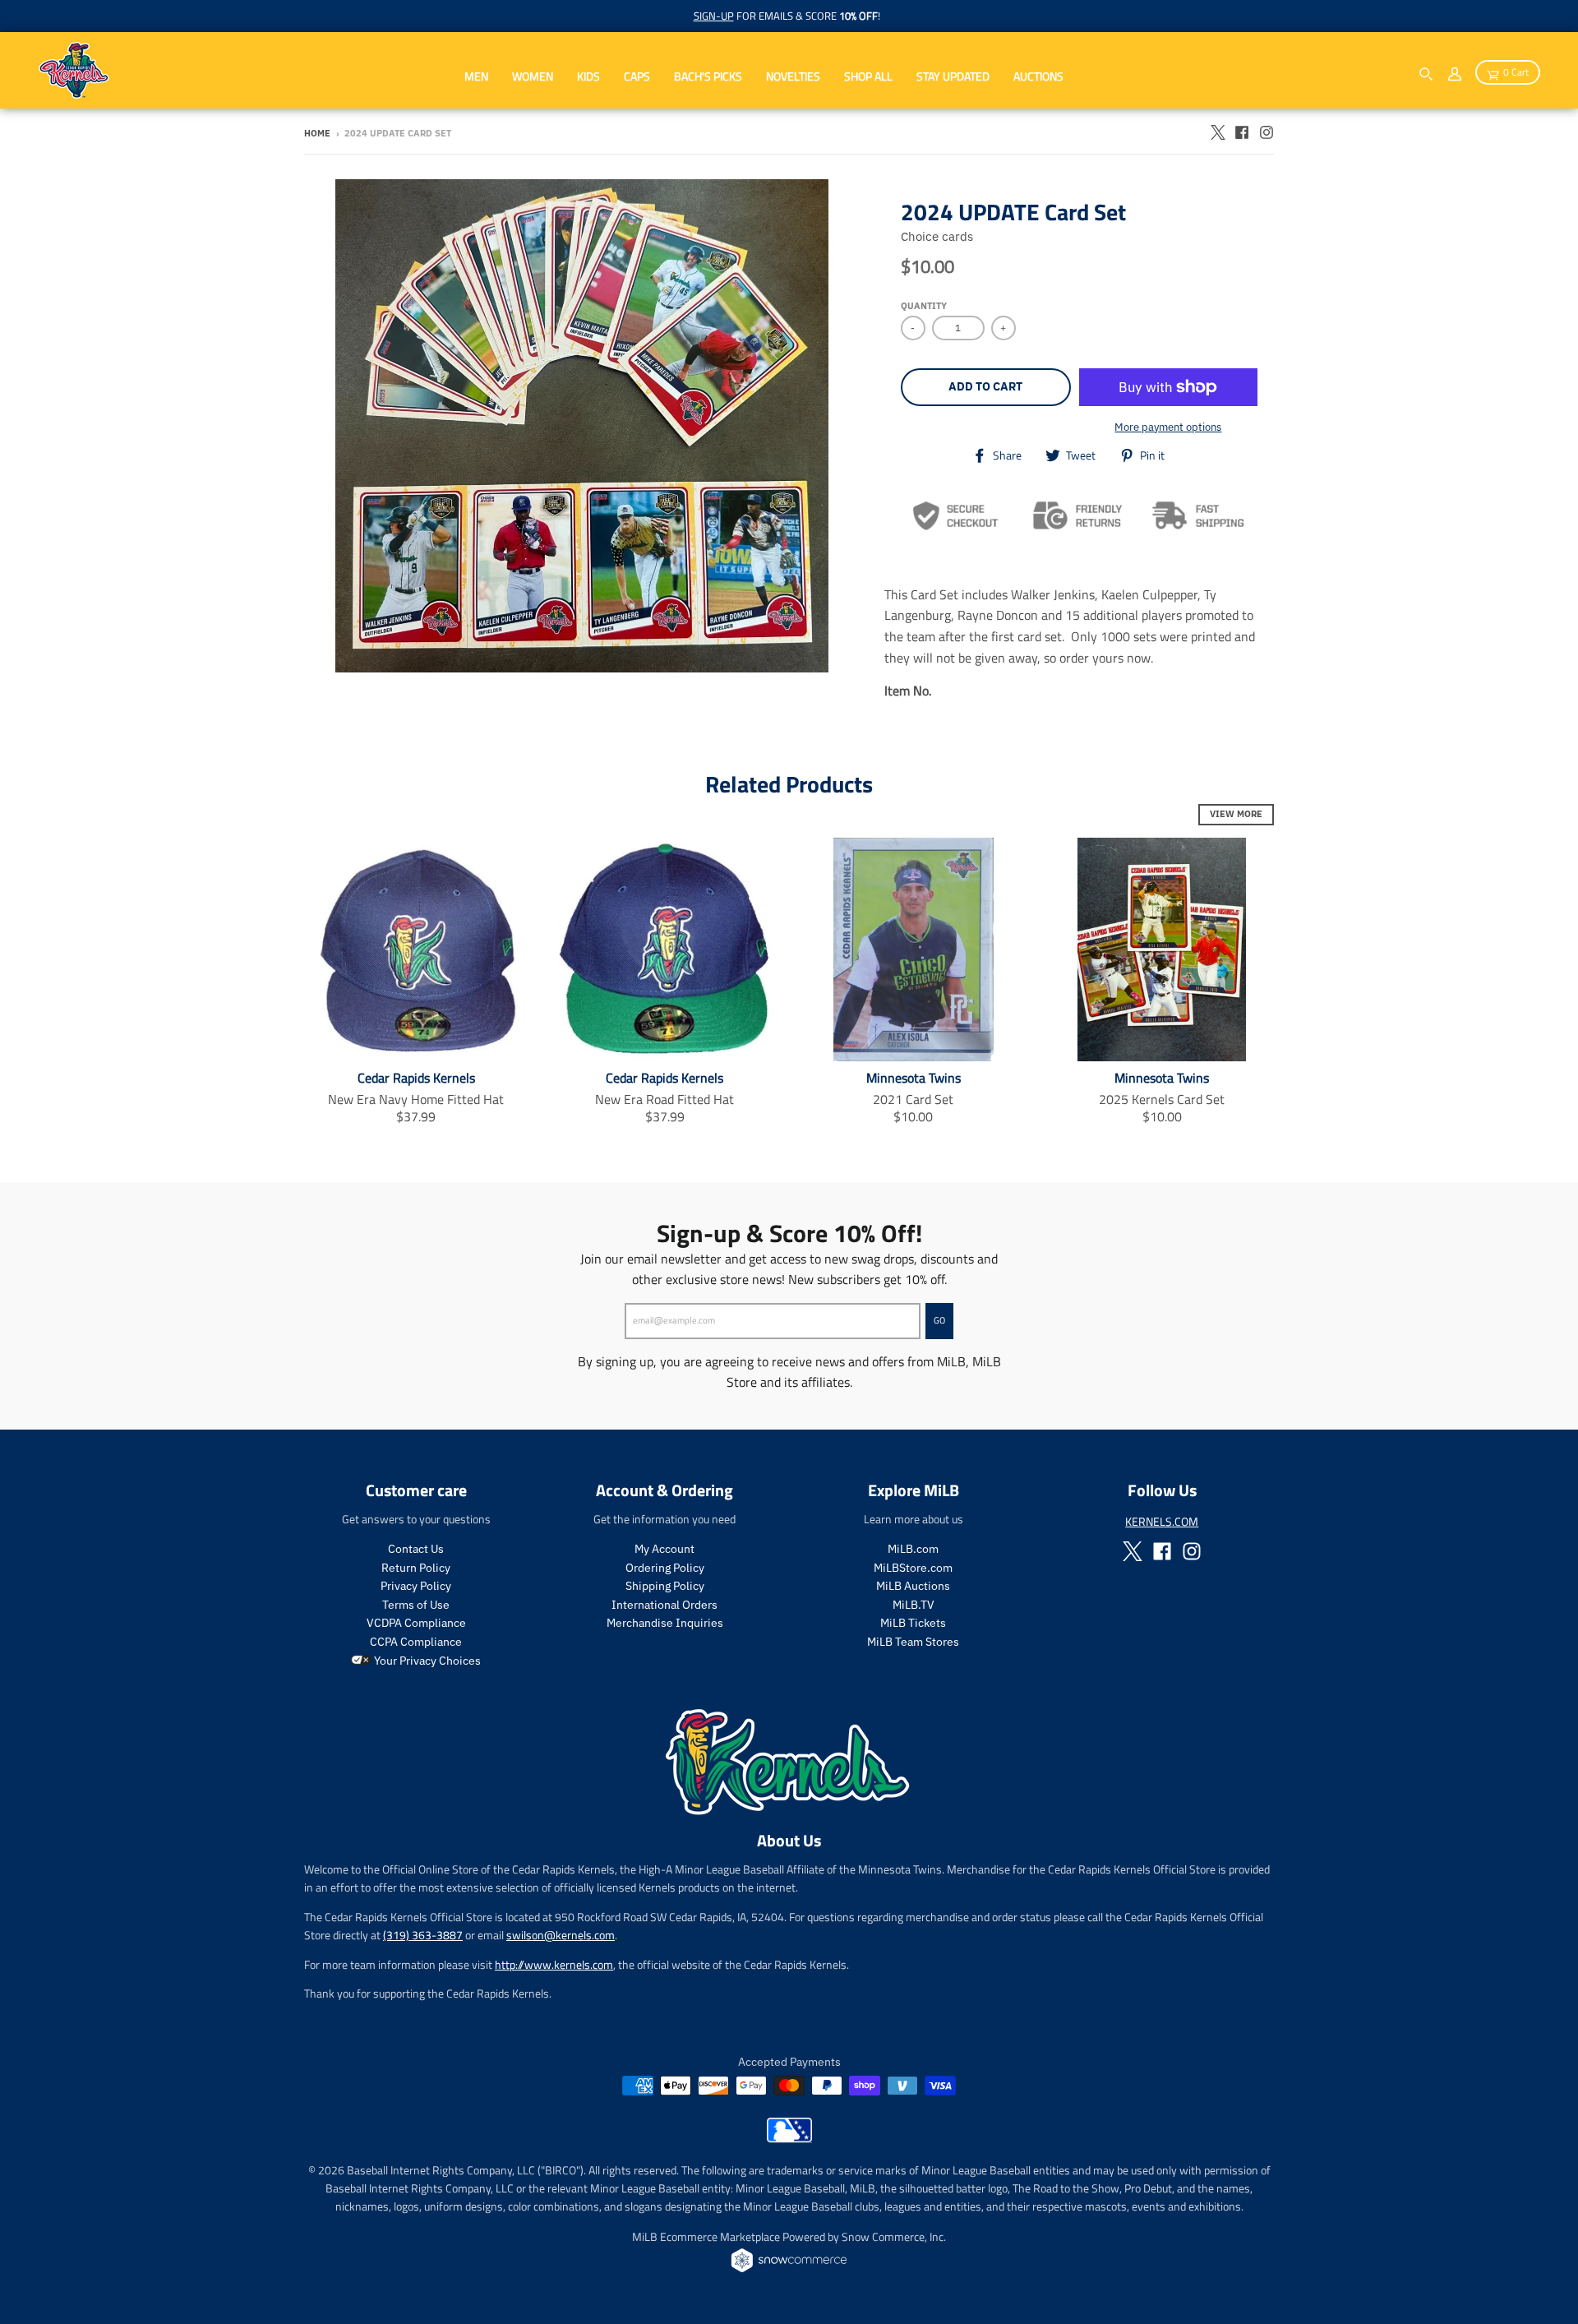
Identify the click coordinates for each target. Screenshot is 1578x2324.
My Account (664, 1549)
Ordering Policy (665, 1568)
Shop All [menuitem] (868, 76)
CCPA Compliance (416, 1642)
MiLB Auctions (913, 1586)
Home (317, 133)
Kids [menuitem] (588, 76)
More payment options (1168, 427)
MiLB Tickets (913, 1623)
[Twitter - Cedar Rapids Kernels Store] (1217, 132)
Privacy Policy (416, 1586)
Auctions (1038, 76)
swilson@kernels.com (561, 1935)
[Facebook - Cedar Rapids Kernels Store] (1242, 132)
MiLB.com (913, 1549)
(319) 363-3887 (423, 1935)
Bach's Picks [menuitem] (708, 76)
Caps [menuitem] (637, 76)
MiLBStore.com (913, 1568)
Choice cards (937, 236)
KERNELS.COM (1162, 1521)
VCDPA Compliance (416, 1623)
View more (1236, 814)
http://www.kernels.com (554, 1964)
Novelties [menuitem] (793, 76)
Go (939, 1320)
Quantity (924, 306)
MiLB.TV (914, 1605)
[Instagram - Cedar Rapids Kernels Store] (1267, 132)
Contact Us (416, 1549)
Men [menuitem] (476, 76)
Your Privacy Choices (426, 1661)
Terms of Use (416, 1605)
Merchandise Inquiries (665, 1623)
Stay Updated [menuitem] (953, 76)
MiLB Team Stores (913, 1642)
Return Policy (416, 1568)
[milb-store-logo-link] (789, 2138)
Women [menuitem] (533, 76)
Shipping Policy (665, 1586)
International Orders (664, 1605)
